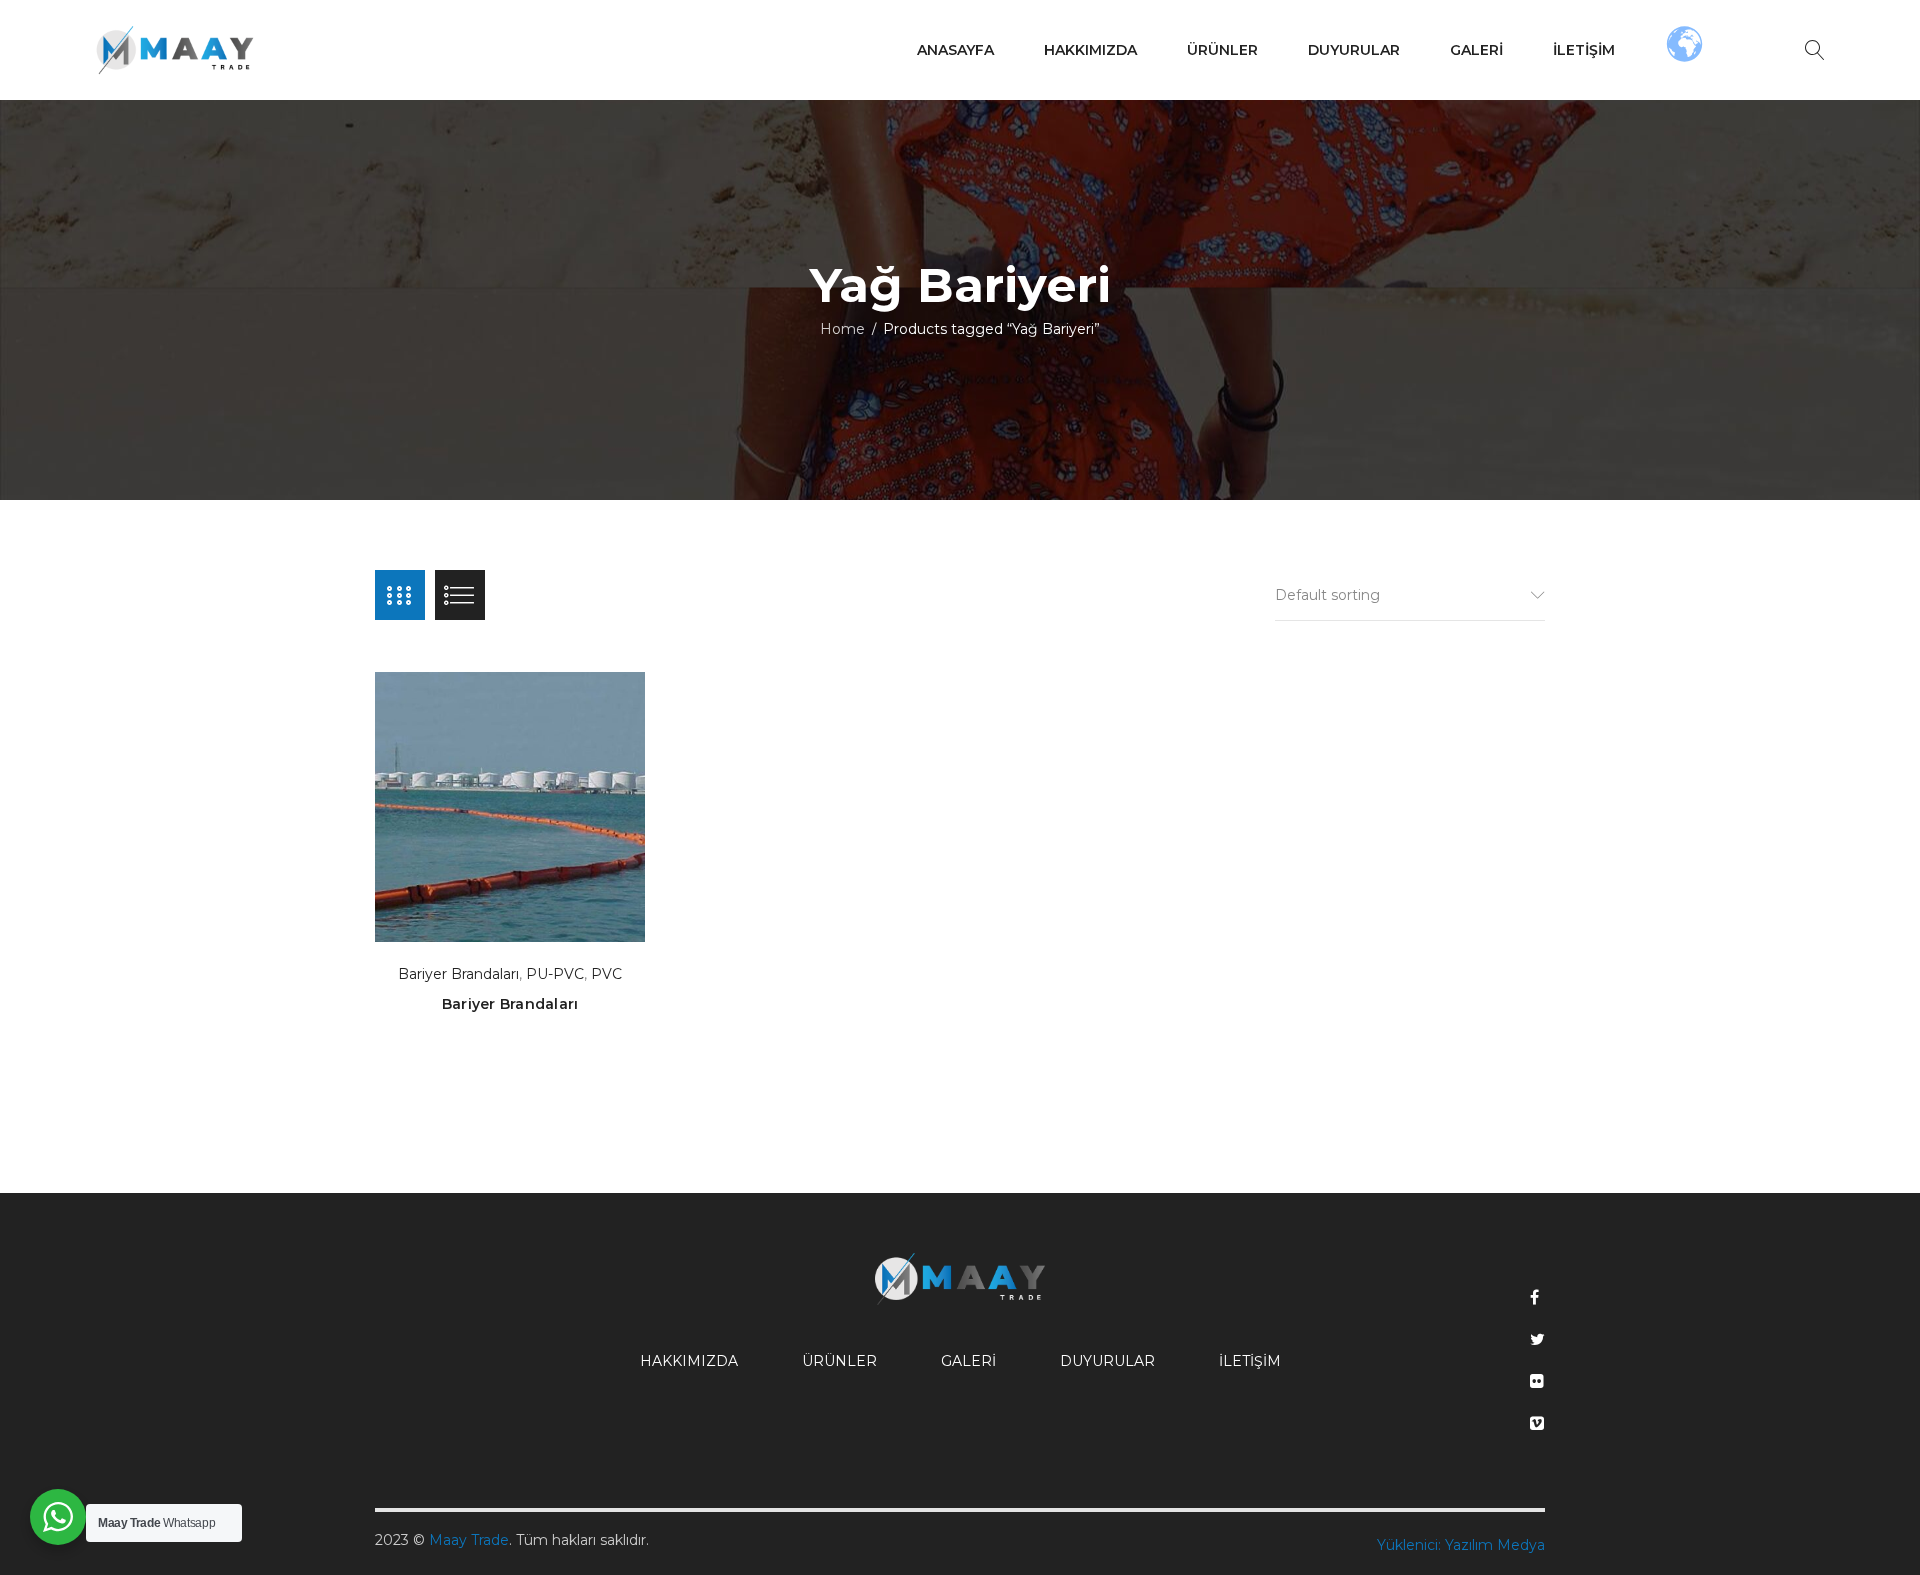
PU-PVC (555, 974)
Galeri (968, 1361)
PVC (606, 974)
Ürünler (839, 1361)
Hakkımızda (689, 1361)
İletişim (1250, 1361)
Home (842, 329)
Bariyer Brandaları (458, 974)
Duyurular (1107, 1361)
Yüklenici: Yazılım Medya (1461, 1545)
